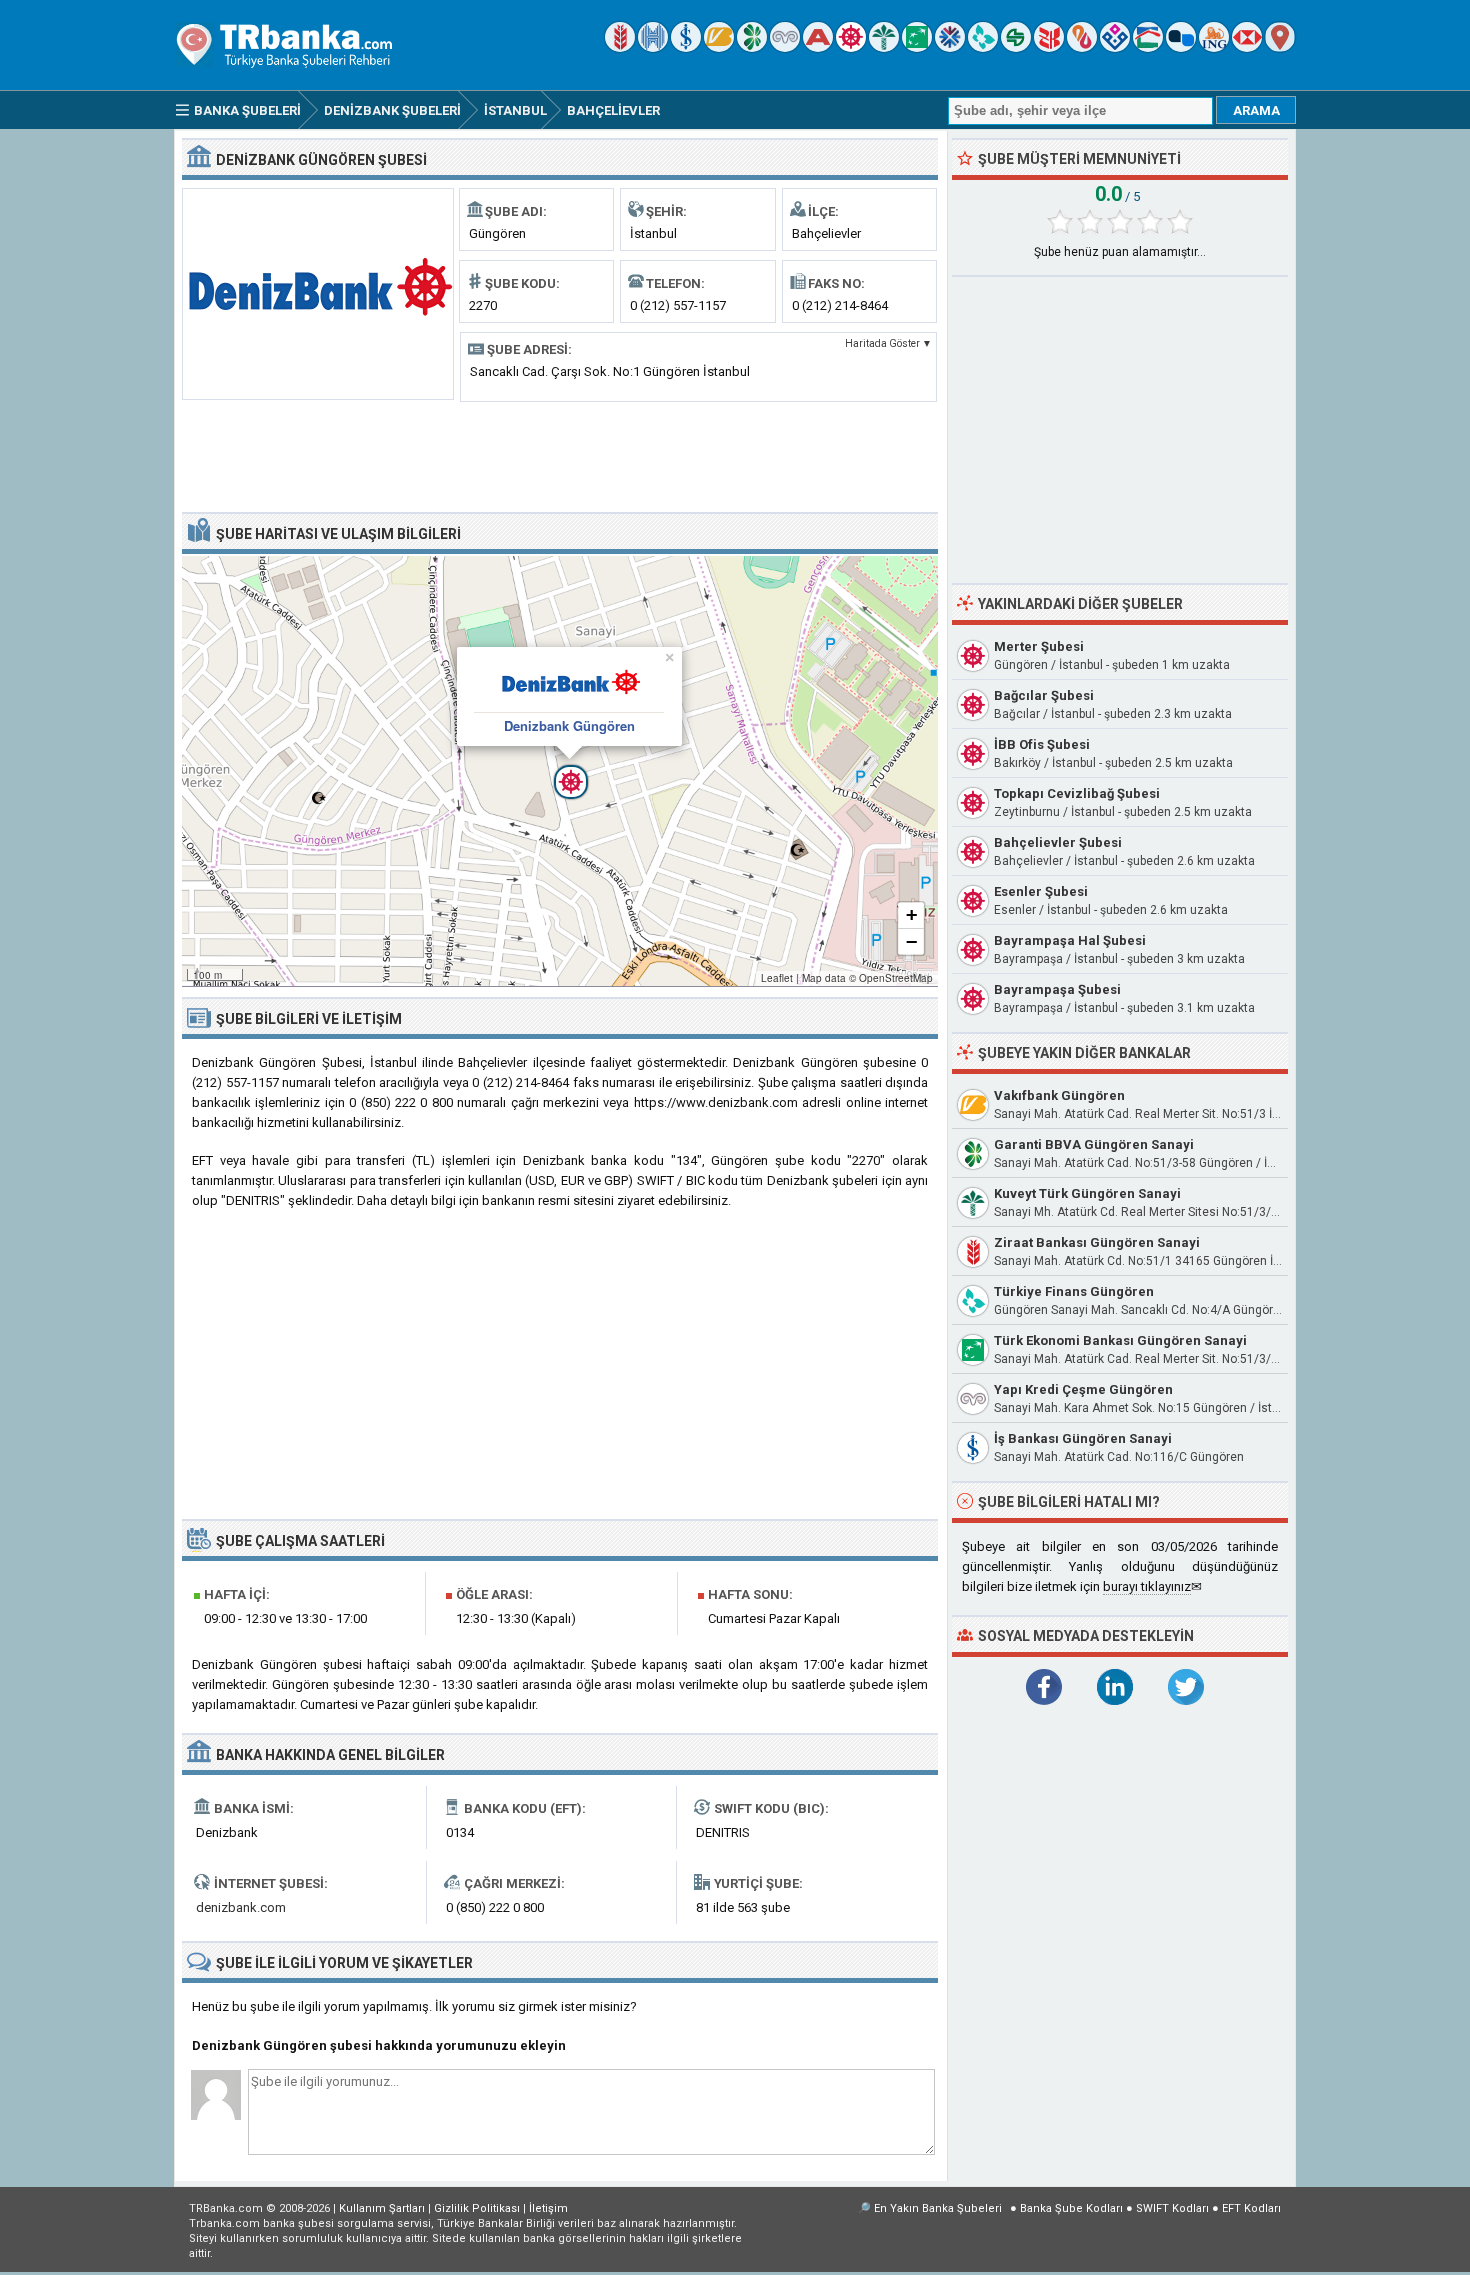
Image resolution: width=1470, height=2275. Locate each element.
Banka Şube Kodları (1071, 2208)
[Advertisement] (560, 455)
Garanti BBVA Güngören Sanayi (1094, 1144)
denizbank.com (241, 1907)
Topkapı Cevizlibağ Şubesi (1077, 793)
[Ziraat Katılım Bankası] (1049, 47)
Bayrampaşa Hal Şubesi (1070, 940)
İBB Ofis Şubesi (1042, 744)
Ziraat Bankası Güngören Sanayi (1097, 1242)
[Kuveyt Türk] (884, 47)
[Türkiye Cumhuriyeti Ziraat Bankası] (620, 47)
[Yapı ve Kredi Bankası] (785, 47)
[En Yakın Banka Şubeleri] (1280, 47)
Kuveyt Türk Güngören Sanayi (1087, 1193)
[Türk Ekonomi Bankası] (917, 47)
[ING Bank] (1214, 47)
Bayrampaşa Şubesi (1057, 989)
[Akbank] (818, 47)
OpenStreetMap (896, 978)
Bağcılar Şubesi (1044, 695)
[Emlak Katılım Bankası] (1148, 47)
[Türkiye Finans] (983, 47)
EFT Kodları (1251, 2208)
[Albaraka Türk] (1082, 47)
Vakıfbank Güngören (1059, 1095)
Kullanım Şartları (382, 2208)
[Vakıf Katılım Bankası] (1115, 47)
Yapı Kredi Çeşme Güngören (1083, 1389)
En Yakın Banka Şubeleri (938, 2208)
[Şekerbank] (1016, 47)
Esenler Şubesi (1041, 891)
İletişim (548, 2208)
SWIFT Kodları (1172, 2208)
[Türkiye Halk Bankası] (653, 47)
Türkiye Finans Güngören (1074, 1291)
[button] (560, 771)
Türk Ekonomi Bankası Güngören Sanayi (1120, 1340)
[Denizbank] (851, 47)
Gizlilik (477, 2208)
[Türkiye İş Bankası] (686, 47)
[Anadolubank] (1181, 47)
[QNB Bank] (950, 47)
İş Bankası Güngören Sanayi (1083, 1438)
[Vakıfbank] (719, 47)
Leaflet (777, 978)
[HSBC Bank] (1247, 47)
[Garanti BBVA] (752, 47)
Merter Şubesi (1039, 646)
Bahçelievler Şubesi (1058, 842)
